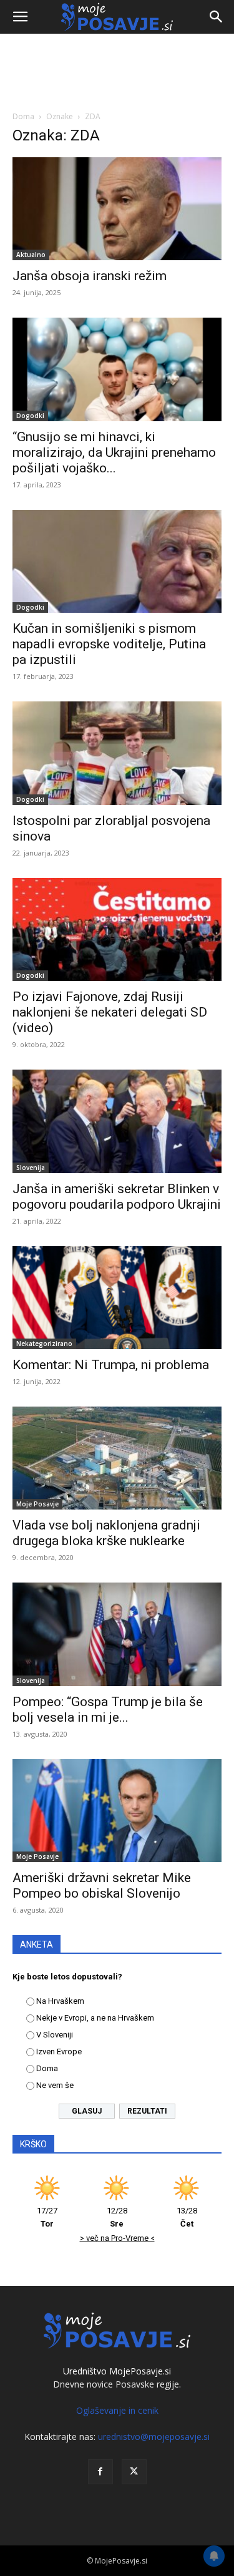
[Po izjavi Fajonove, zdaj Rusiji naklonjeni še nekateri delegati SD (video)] (117, 929)
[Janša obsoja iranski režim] (117, 209)
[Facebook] (100, 2472)
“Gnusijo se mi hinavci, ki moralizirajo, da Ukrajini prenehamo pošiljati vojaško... (114, 452)
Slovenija (31, 1168)
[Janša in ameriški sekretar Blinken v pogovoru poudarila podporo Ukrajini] (117, 1121)
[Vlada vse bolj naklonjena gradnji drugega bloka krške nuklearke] (117, 1458)
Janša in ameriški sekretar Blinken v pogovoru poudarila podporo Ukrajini (117, 1197)
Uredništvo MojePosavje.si (117, 2371)
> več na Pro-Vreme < (117, 2238)
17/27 (47, 2217)
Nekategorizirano (44, 1344)
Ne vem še (55, 2085)
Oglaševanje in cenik (117, 2410)
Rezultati (147, 2111)
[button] (20, 17)
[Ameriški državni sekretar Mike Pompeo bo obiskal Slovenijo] (117, 1811)
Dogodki (30, 416)
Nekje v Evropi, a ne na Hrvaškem (95, 2018)
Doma (23, 116)
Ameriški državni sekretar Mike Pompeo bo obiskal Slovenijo (102, 1886)
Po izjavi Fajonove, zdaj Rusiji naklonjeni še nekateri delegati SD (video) (110, 1012)
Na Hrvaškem (60, 2001)
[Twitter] (134, 2472)
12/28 (117, 2217)
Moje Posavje (37, 1504)
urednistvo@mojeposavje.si (154, 2437)
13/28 (187, 2217)
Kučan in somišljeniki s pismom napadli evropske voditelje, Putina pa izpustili (109, 644)
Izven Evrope (59, 2052)
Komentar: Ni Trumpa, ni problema (111, 1365)
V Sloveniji (55, 2035)
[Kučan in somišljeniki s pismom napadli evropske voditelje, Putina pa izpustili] (117, 561)
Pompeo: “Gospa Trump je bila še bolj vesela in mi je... (108, 1710)
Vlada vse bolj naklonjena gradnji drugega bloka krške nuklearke (106, 1533)
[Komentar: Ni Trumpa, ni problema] (117, 1298)
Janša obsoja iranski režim (90, 276)
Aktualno (31, 255)
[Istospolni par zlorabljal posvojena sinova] (117, 753)
